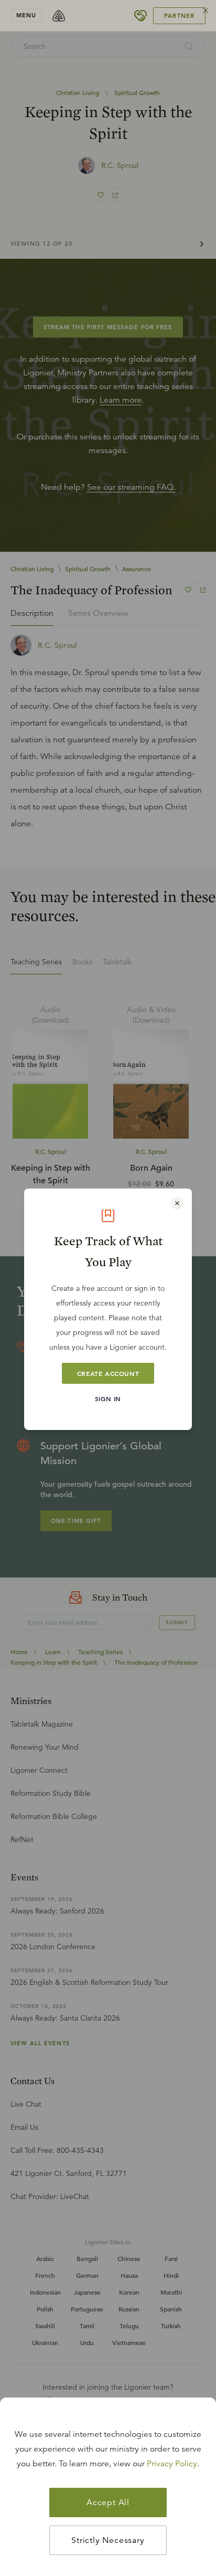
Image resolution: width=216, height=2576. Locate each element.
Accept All (108, 2503)
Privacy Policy (172, 2464)
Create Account (108, 1373)
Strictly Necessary (108, 2540)
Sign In (108, 1399)
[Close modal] (177, 1203)
